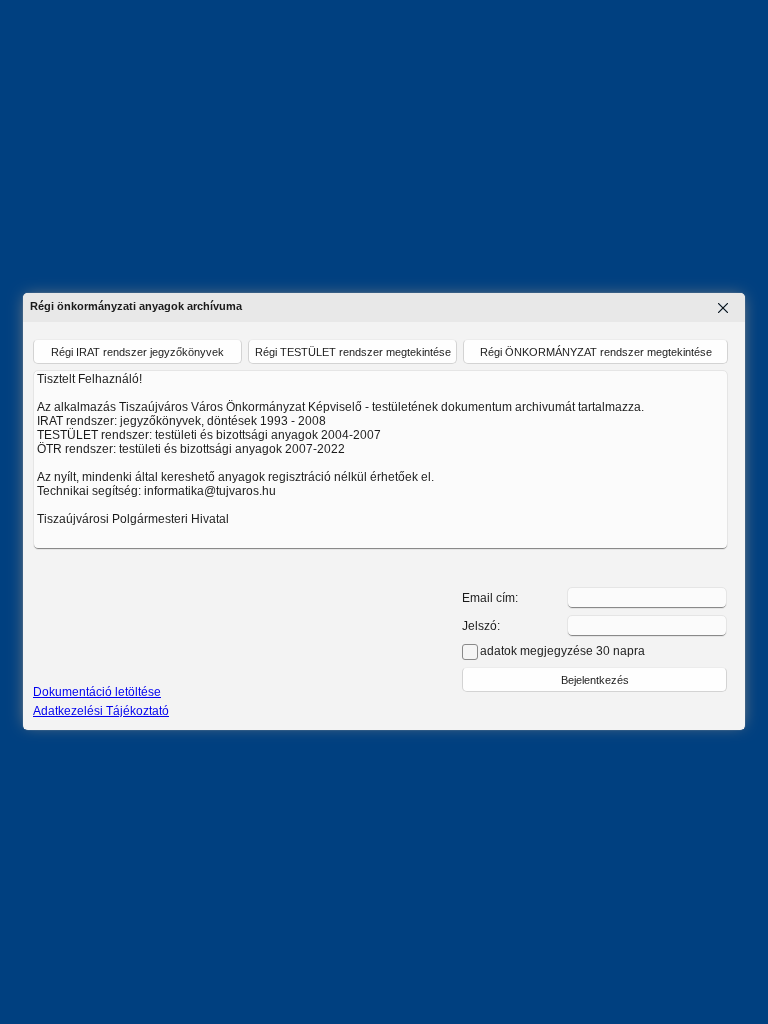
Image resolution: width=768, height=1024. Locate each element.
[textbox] (647, 598)
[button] (594, 679)
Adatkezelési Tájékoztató (101, 711)
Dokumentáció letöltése (97, 692)
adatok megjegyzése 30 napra (562, 651)
